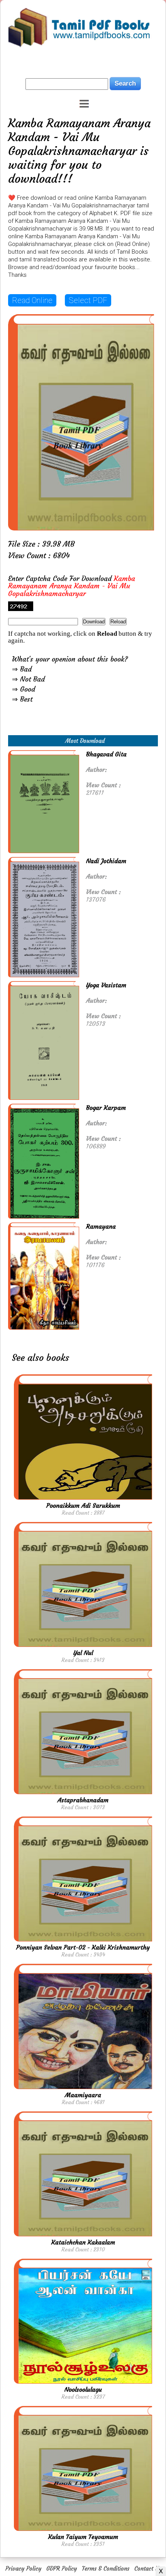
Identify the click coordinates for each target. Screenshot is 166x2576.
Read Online (32, 300)
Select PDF (88, 300)
